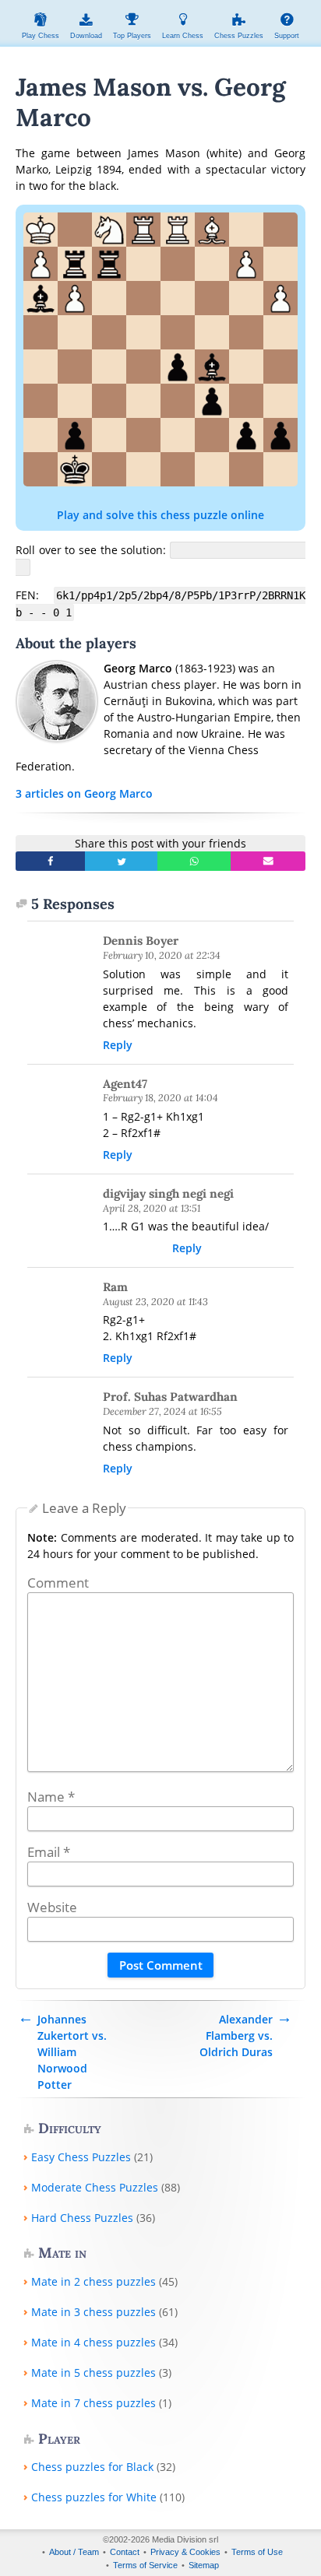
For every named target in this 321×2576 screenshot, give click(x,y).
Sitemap (204, 2565)
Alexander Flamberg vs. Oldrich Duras (236, 2036)
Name (51, 1797)
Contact (125, 2552)
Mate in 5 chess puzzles (93, 2372)
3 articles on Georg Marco (84, 793)
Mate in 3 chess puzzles (93, 2312)
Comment (58, 1583)
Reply (118, 1045)
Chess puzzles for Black (92, 2467)
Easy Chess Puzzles (81, 2157)
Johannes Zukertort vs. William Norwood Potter (72, 2052)
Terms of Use (257, 2552)
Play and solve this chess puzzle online (160, 515)
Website (52, 1907)
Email (49, 1852)
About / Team (74, 2552)
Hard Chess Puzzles (82, 2218)
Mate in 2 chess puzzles (93, 2281)
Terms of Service (145, 2565)
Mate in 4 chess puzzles (93, 2342)
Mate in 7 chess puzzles (93, 2403)
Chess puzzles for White (94, 2497)
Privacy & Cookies (185, 2552)
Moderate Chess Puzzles (95, 2187)
